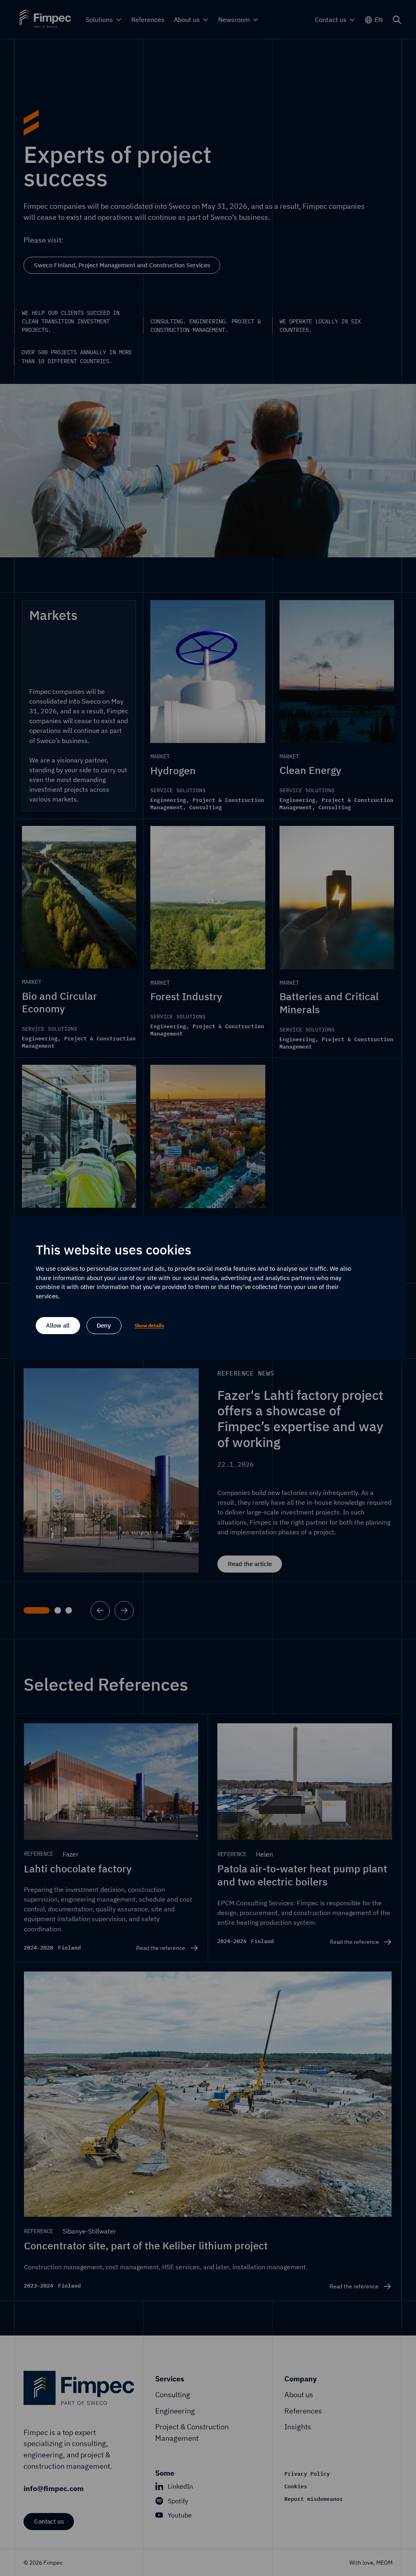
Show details (149, 1325)
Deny (104, 1325)
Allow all (58, 1325)
